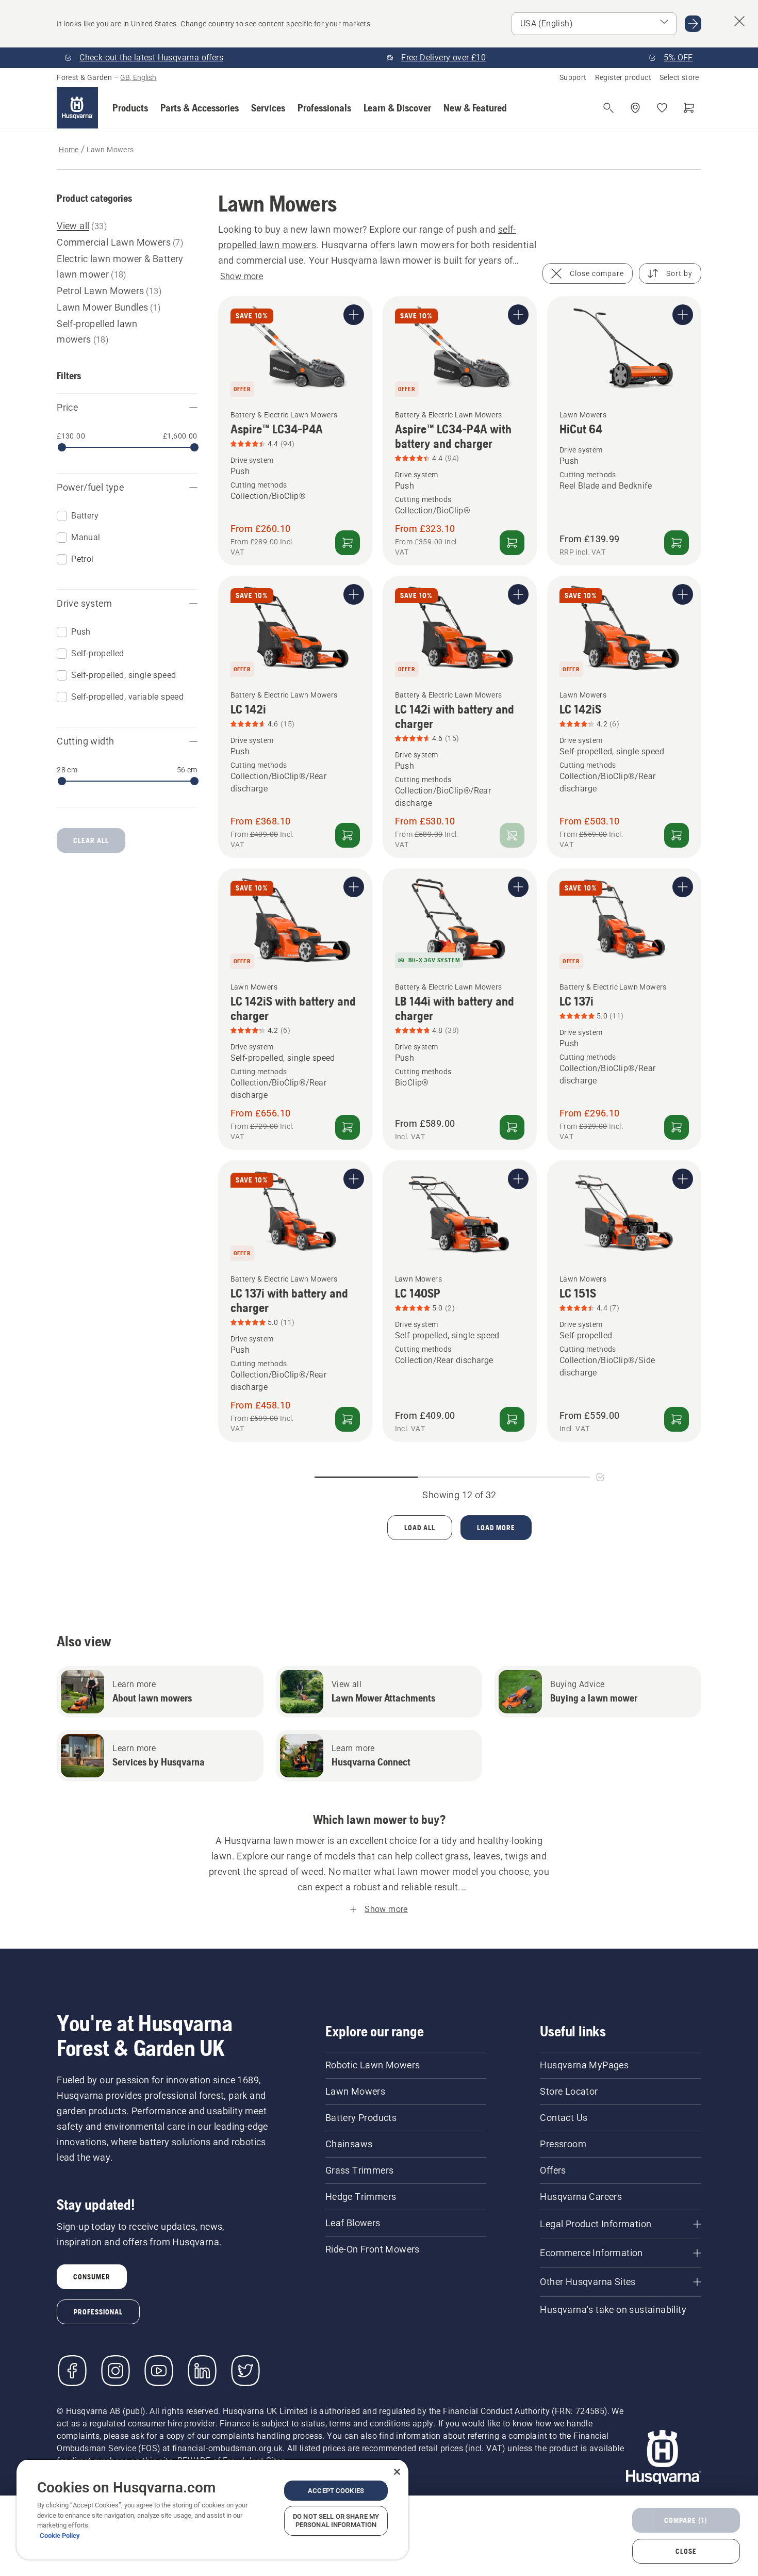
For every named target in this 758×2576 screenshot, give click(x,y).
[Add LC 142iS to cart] (677, 835)
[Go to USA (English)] (693, 24)
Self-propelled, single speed (123, 675)
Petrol (82, 559)
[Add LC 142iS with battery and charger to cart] (348, 1127)
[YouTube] (159, 2371)
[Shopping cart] (689, 108)
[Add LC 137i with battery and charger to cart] (348, 1419)
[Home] (77, 108)
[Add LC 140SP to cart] (512, 1419)
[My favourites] (662, 108)
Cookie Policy (60, 2536)
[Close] (397, 2472)
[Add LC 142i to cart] (348, 835)
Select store (679, 77)
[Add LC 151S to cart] (677, 1419)
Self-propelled (98, 653)
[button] (130, 108)
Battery (85, 516)
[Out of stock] (512, 835)
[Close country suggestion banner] (739, 21)
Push (81, 632)
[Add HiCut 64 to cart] (677, 543)
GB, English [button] (138, 77)
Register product (623, 77)
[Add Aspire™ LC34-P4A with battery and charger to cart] (512, 543)
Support (573, 77)
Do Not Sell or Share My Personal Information (336, 2521)
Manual (86, 537)
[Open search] (608, 108)
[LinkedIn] (202, 2371)
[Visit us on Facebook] (72, 2371)
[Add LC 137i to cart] (677, 1127)
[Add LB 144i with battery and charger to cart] (512, 1127)
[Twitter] (245, 2371)
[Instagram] (116, 2371)
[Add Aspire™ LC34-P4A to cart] (348, 543)
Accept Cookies (336, 2491)
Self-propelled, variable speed (127, 697)
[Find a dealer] (635, 108)
